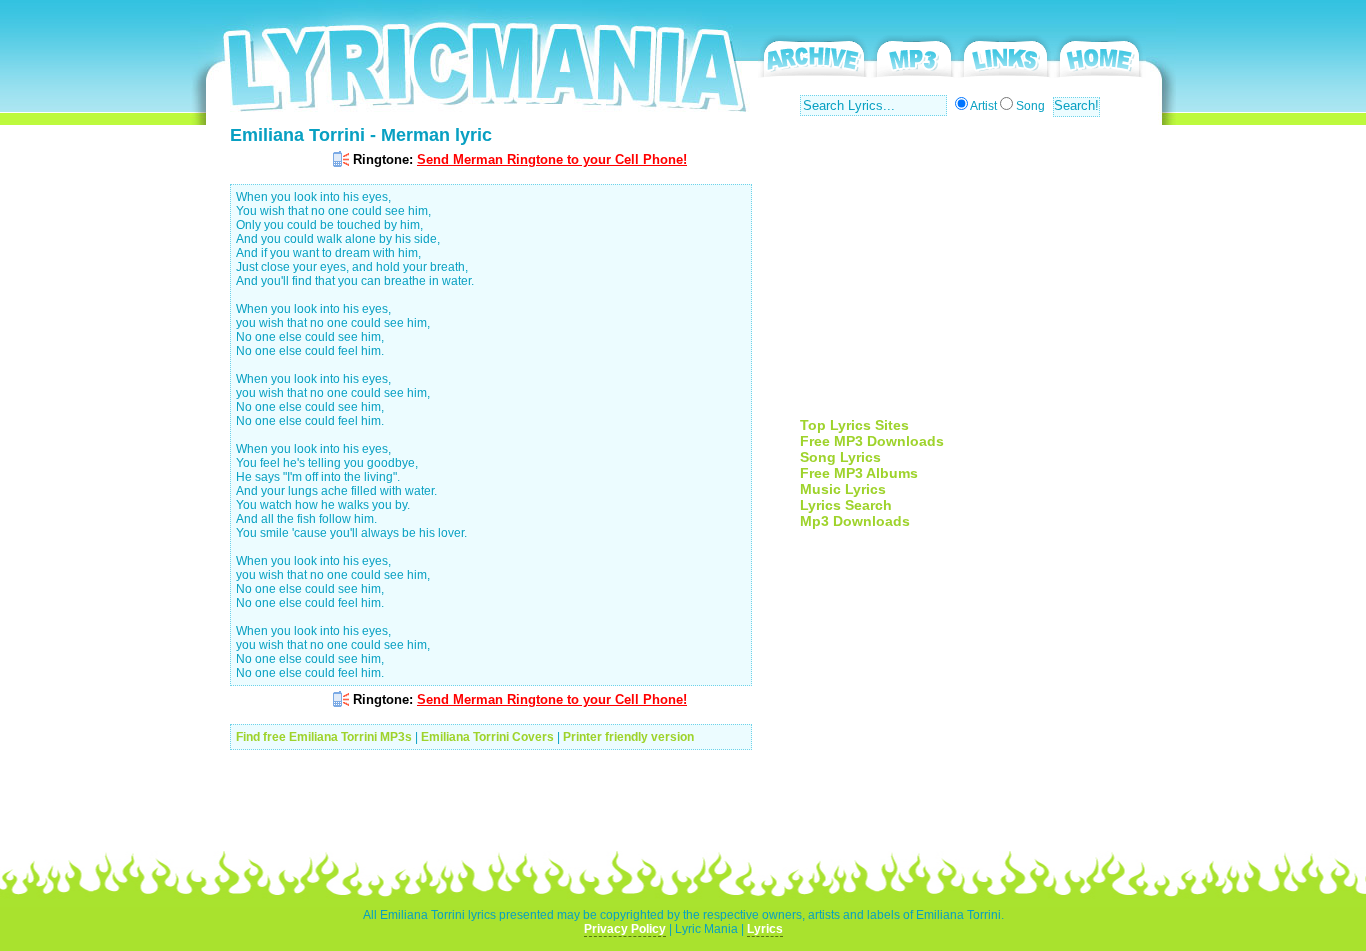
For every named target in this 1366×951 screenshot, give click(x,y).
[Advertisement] (968, 277)
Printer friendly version (628, 737)
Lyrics (765, 929)
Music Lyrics (843, 489)
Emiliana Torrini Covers (487, 737)
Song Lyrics (840, 457)
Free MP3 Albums (859, 473)
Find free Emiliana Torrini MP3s (324, 737)
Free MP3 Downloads (872, 441)
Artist (983, 106)
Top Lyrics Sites (854, 425)
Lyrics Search (846, 505)
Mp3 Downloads (855, 521)
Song (1030, 106)
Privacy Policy (625, 929)
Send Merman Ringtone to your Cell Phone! (552, 159)
